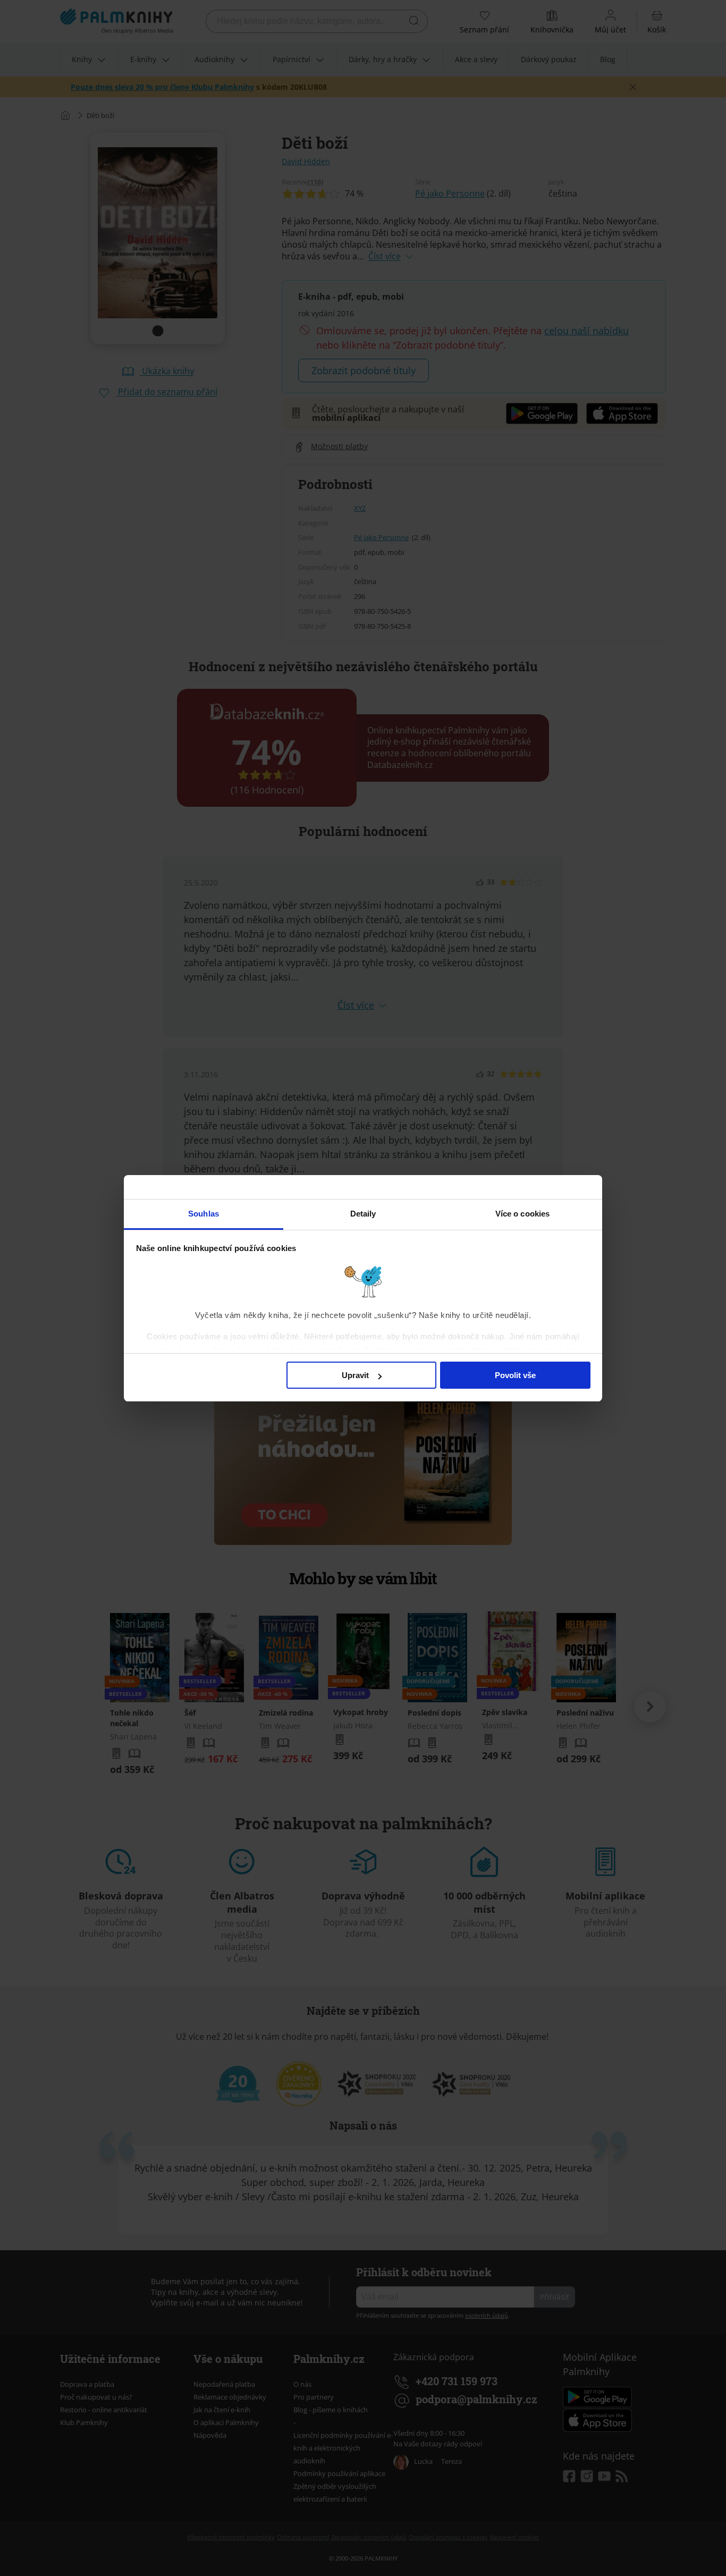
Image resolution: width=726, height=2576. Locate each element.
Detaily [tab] (363, 1214)
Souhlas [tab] (204, 1214)
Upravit (355, 1375)
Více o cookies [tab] (522, 1214)
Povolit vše (515, 1375)
